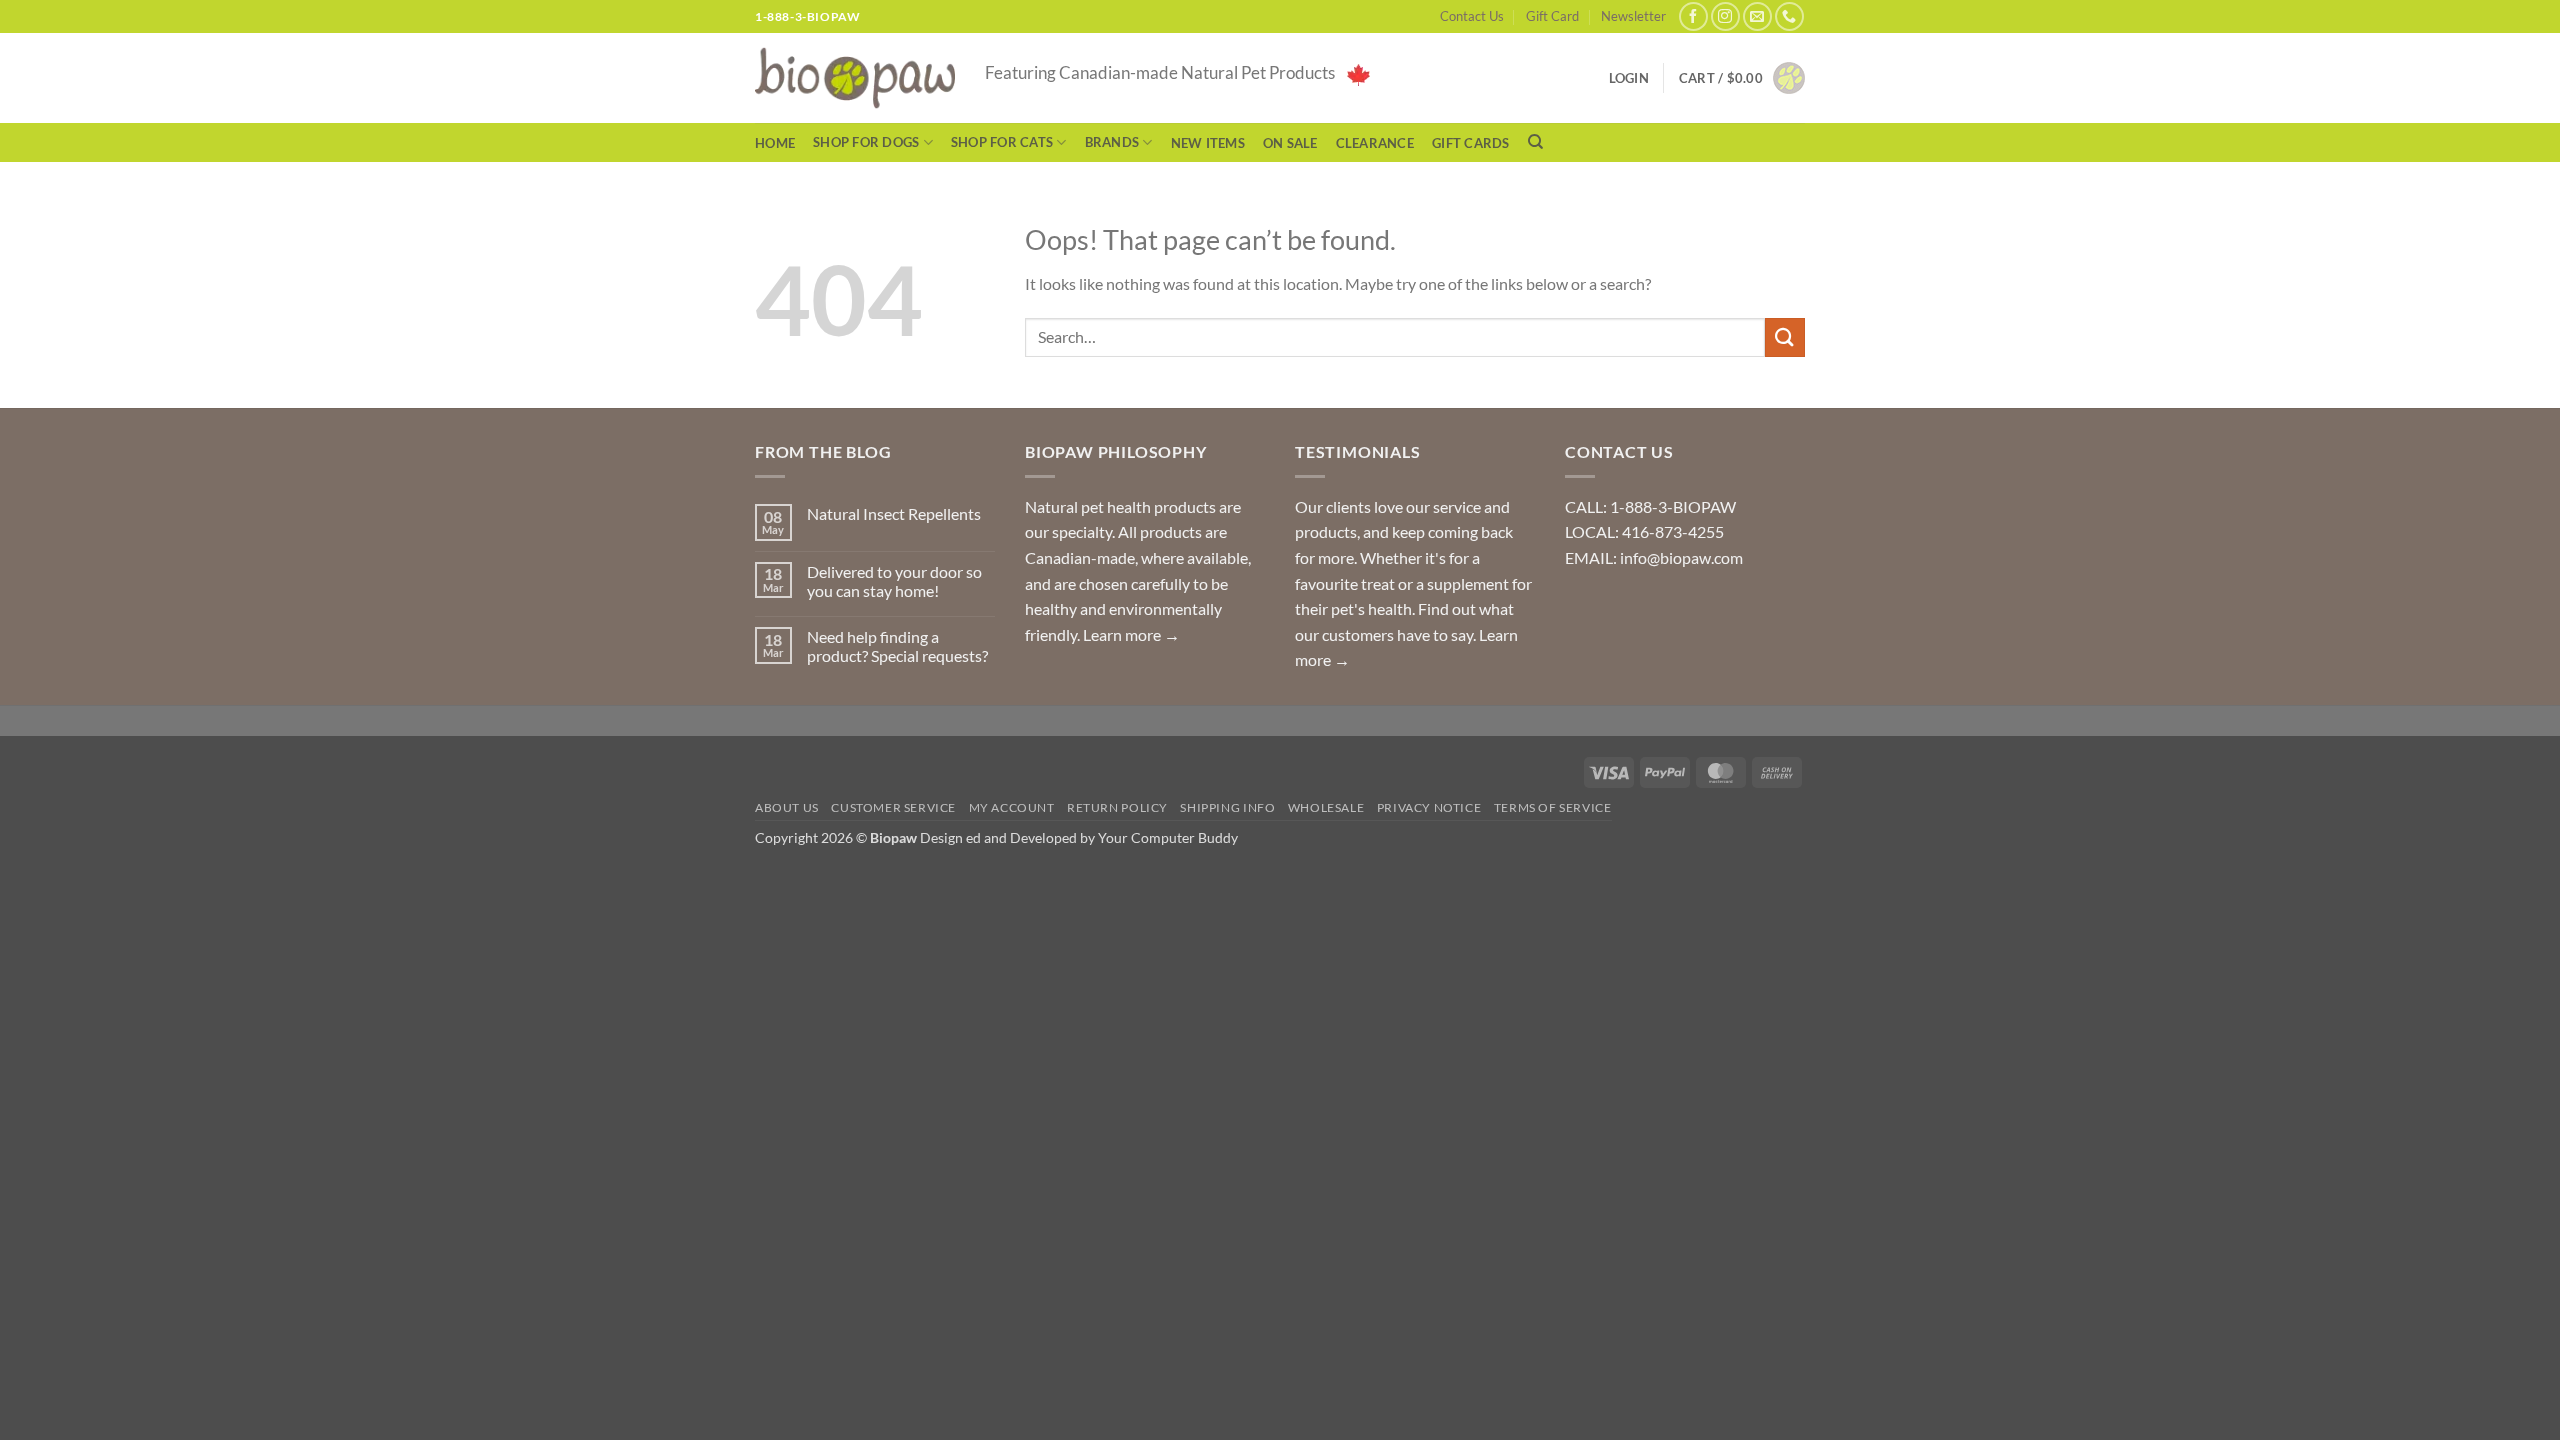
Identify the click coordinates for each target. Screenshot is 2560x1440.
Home (775, 143)
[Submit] (1785, 337)
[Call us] (1789, 16)
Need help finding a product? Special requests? (897, 646)
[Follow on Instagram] (1725, 16)
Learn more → (1131, 634)
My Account (1012, 807)
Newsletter (1633, 16)
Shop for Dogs (866, 142)
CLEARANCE (1375, 143)
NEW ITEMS (1208, 143)
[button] (1742, 78)
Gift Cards (1471, 143)
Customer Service (893, 807)
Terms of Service (1553, 807)
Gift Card (1552, 16)
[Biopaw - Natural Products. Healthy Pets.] (855, 78)
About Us (787, 807)
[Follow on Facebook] (1693, 16)
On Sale (1290, 143)
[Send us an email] (1757, 16)
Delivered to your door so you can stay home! (894, 581)
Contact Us (1472, 16)
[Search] (1535, 142)
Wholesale (1326, 807)
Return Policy (1117, 807)
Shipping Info (1227, 807)
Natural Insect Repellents (894, 513)
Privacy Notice (1429, 807)
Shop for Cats (1002, 142)
